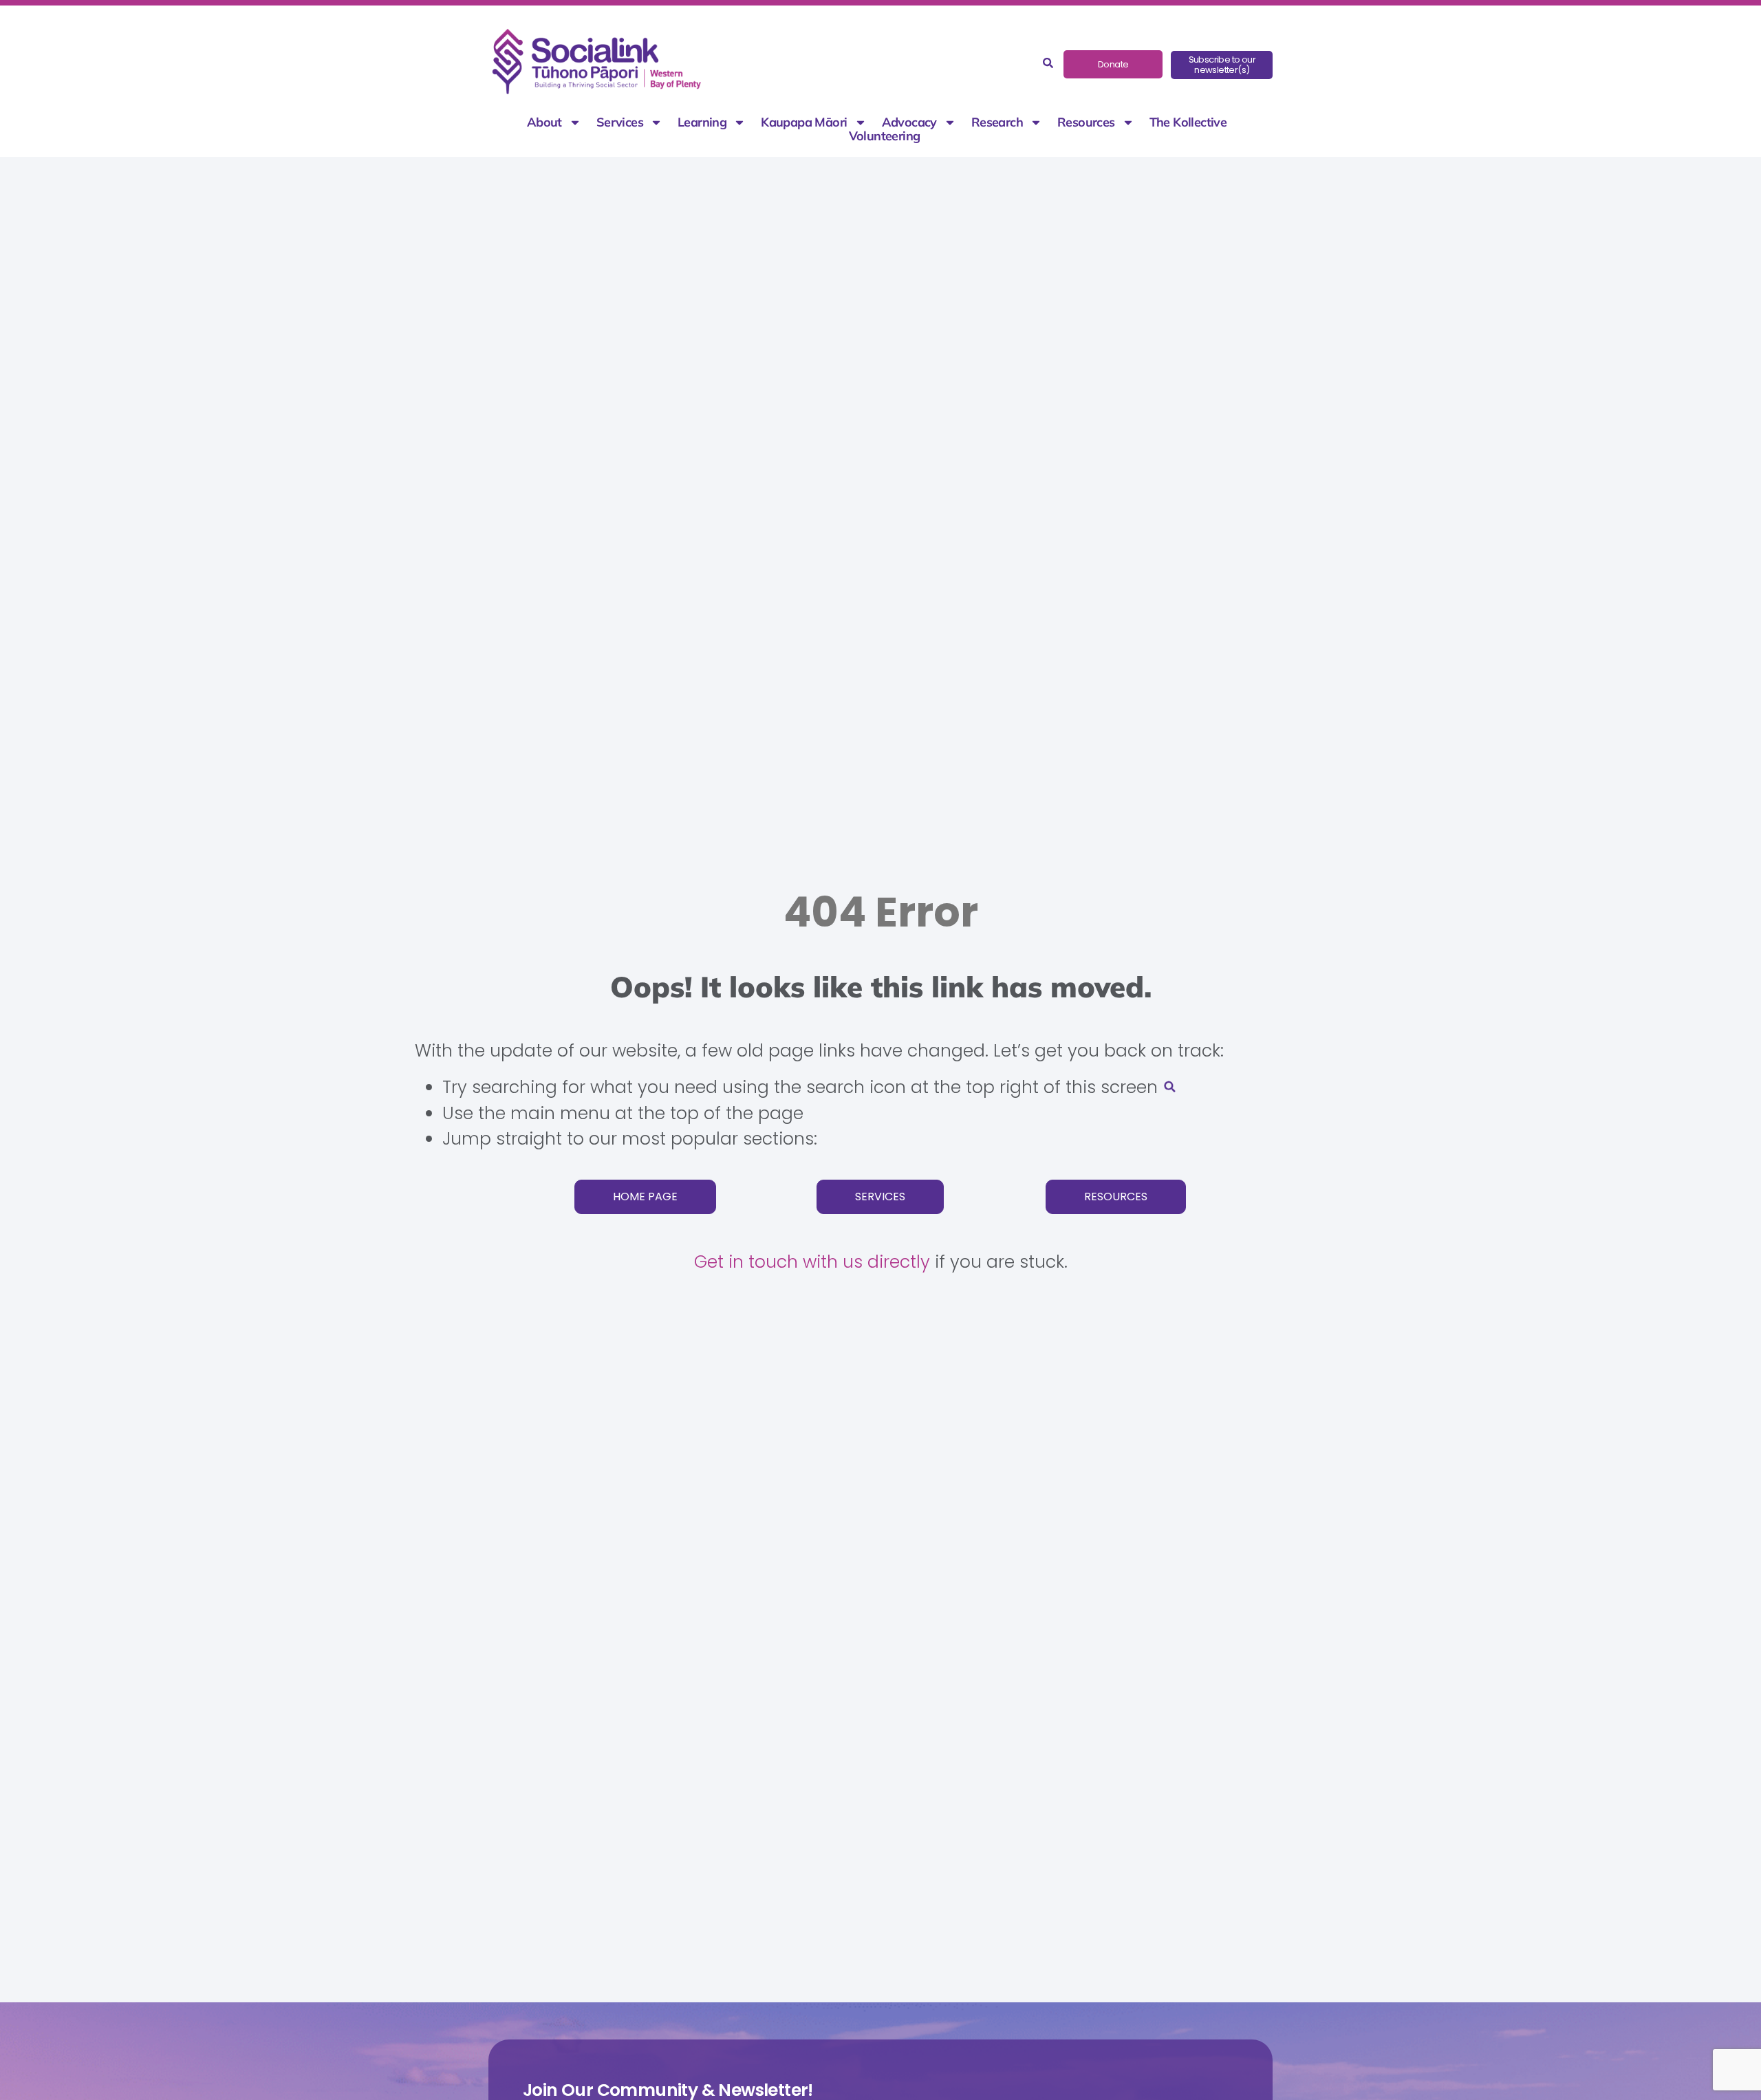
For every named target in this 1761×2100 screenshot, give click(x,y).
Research (997, 122)
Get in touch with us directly (812, 1262)
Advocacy (909, 122)
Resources (1086, 122)
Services (620, 122)
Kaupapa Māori (804, 122)
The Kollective (1188, 122)
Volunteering (885, 136)
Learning (702, 122)
